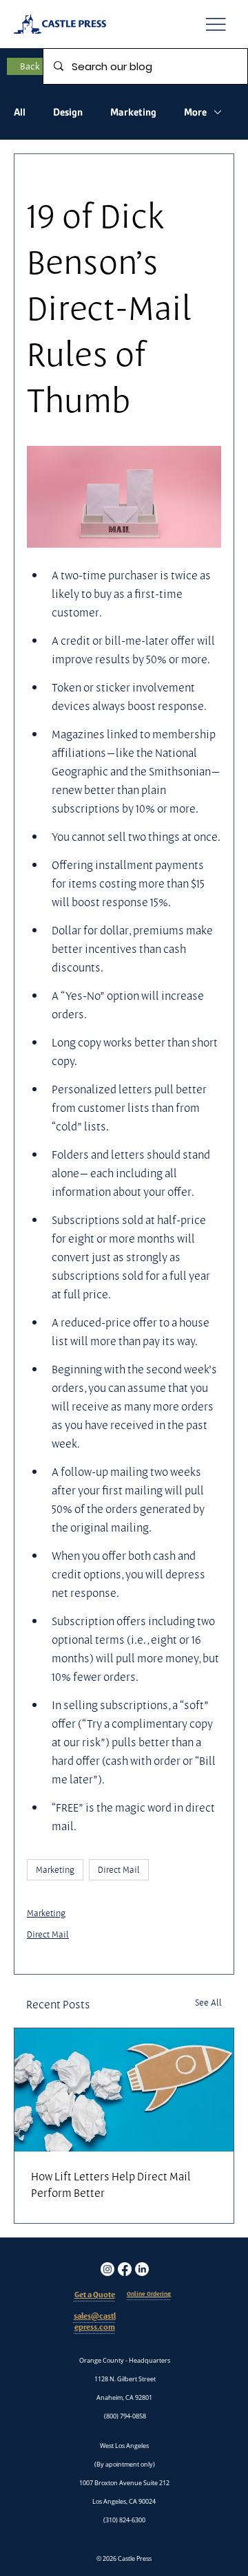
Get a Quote (95, 2295)
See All (208, 2002)
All (20, 112)
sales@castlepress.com (95, 2322)
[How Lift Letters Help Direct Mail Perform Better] (124, 2090)
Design (68, 112)
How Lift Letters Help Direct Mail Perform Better (111, 2185)
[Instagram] (107, 2269)
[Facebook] (125, 2269)
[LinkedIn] (142, 2269)
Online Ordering (149, 2294)
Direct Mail (119, 1869)
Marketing (133, 112)
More (195, 112)
